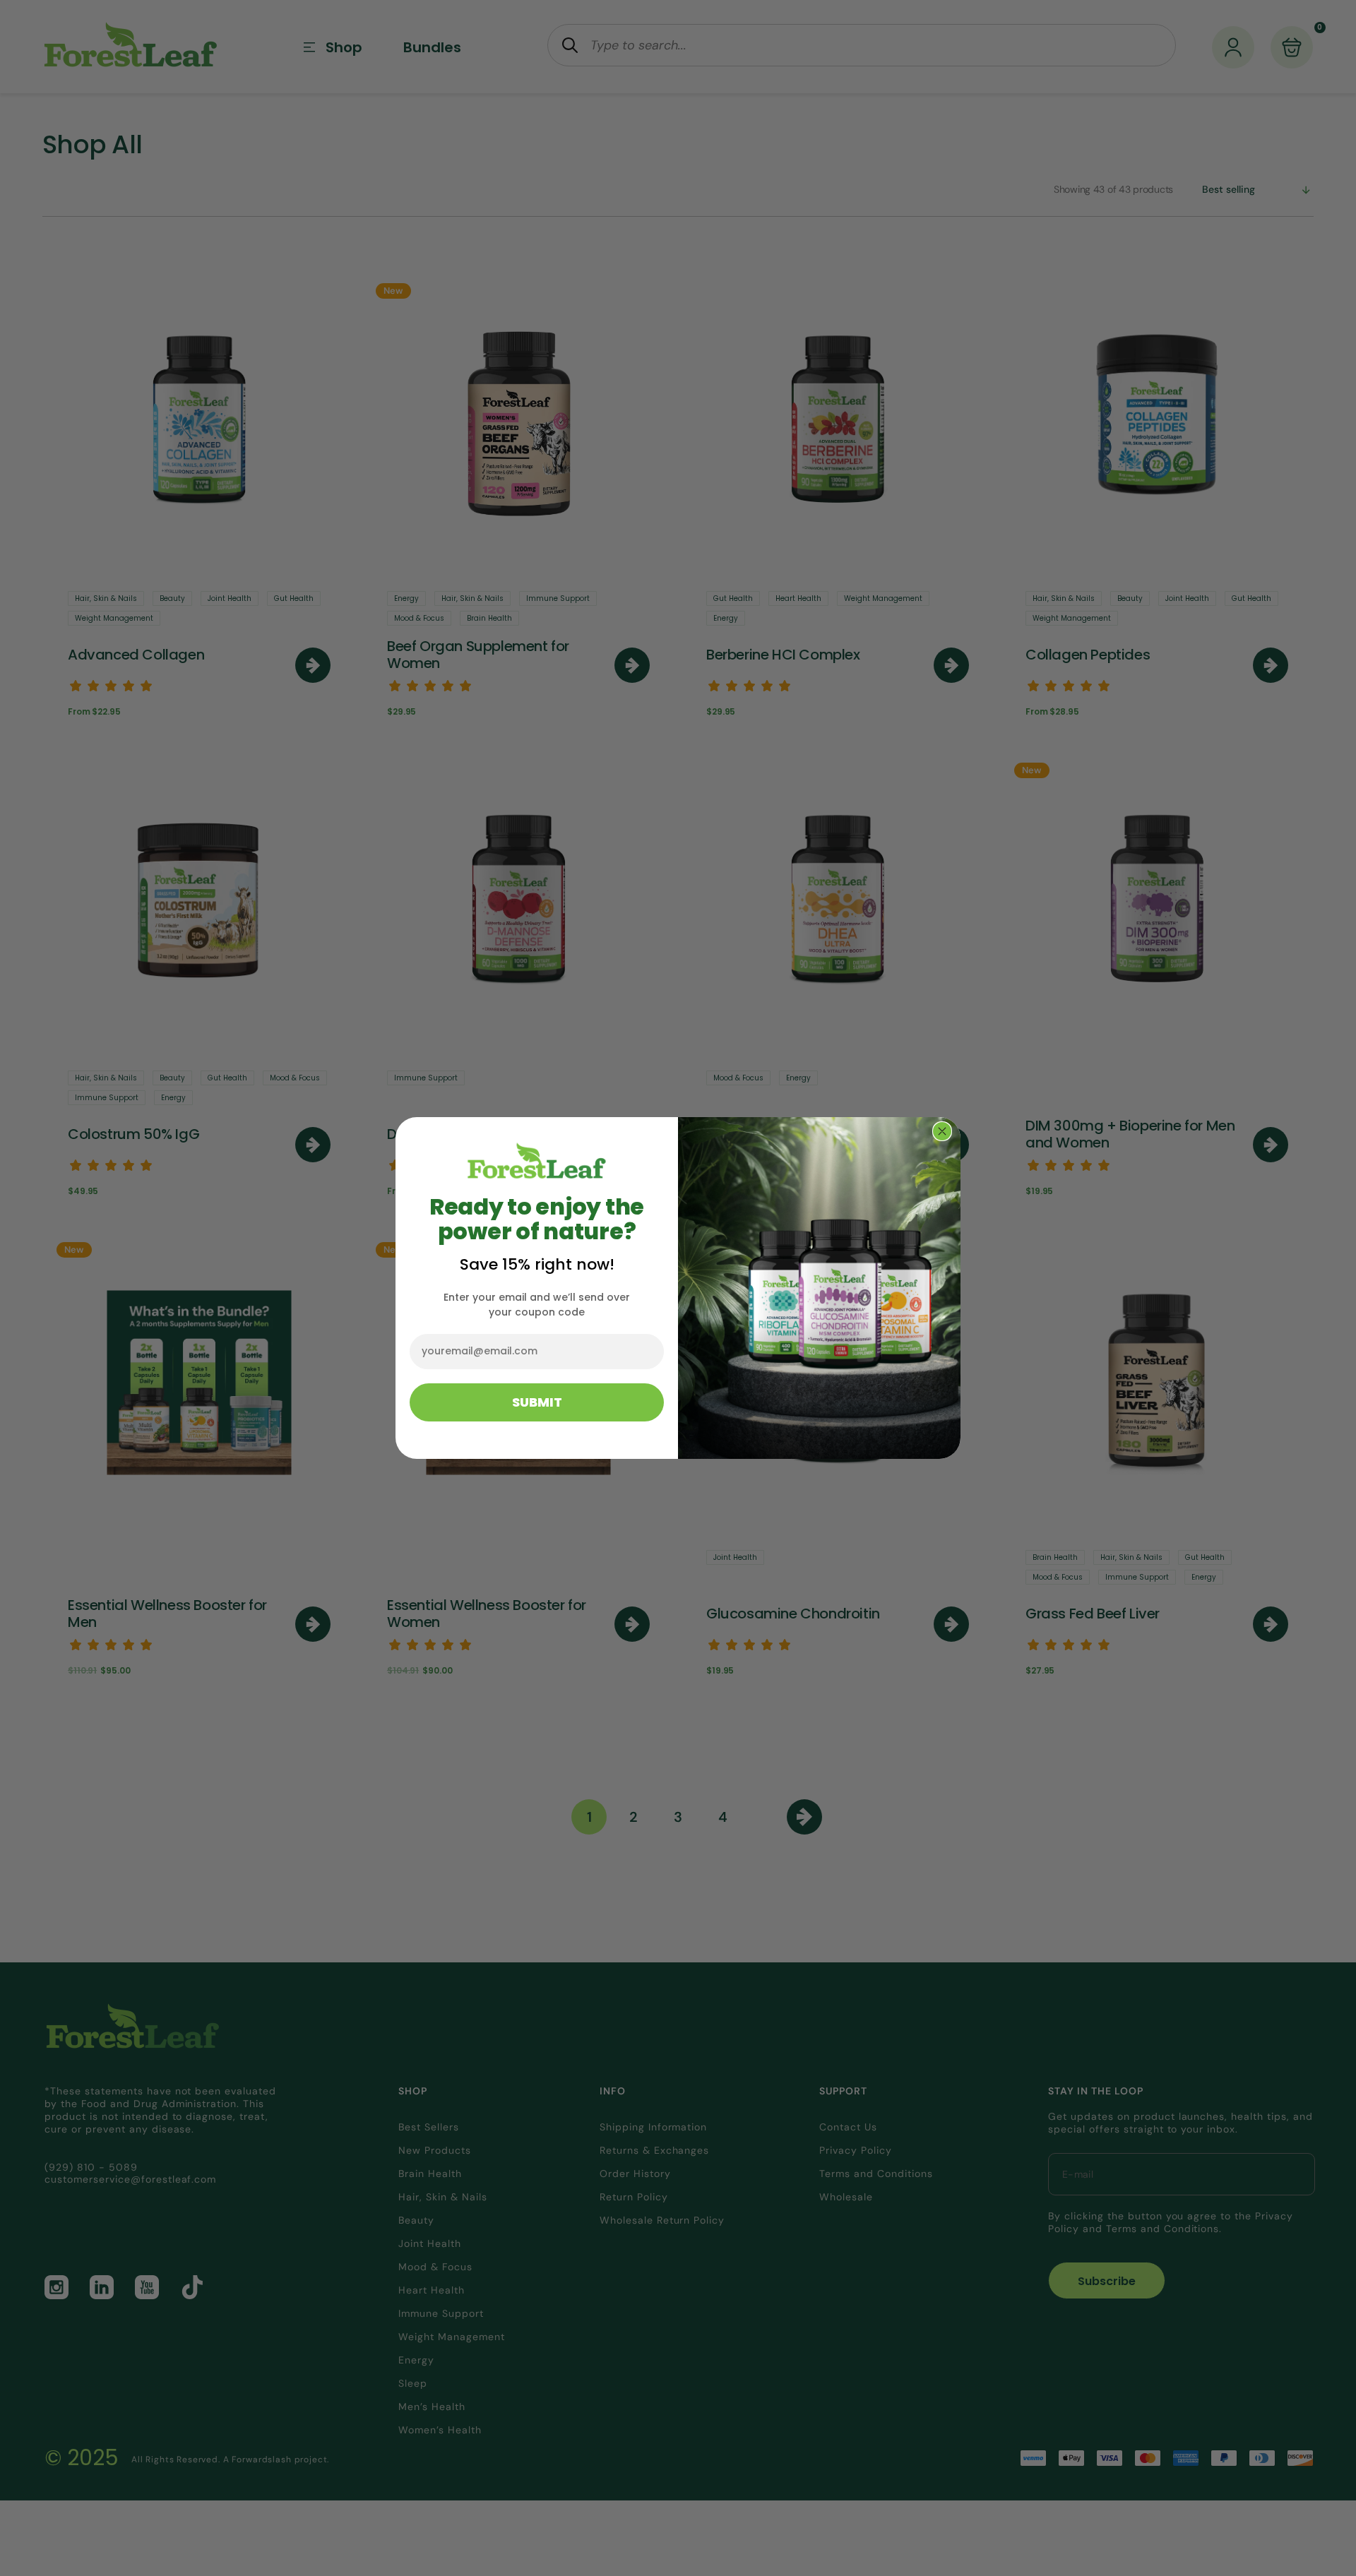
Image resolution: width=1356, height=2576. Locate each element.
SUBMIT (537, 1402)
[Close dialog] (942, 1131)
